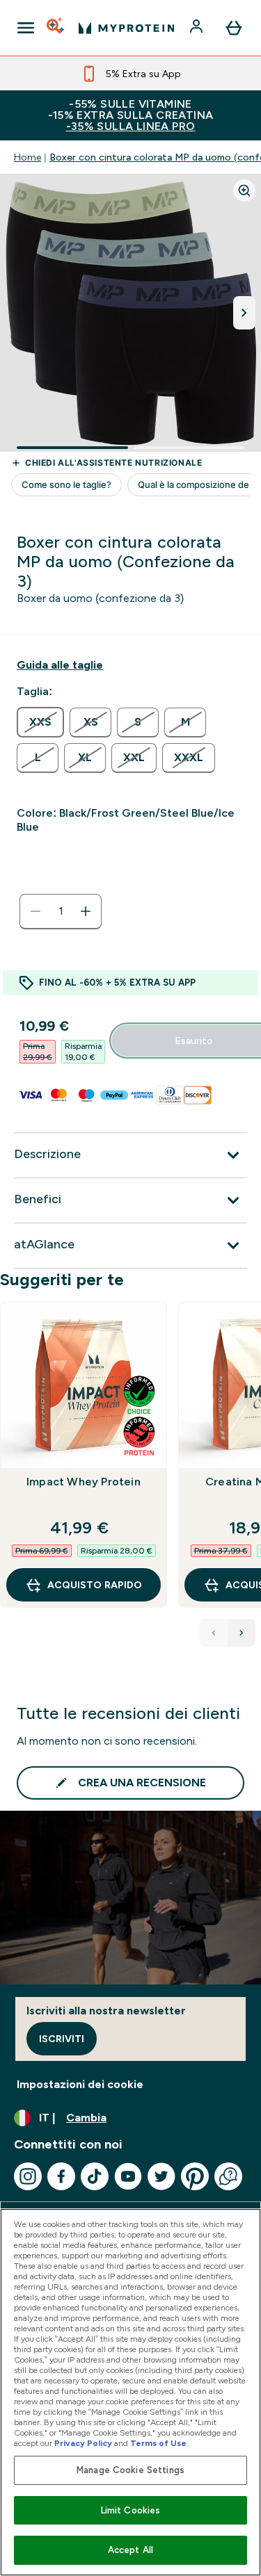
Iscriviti (62, 2039)
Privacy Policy (83, 2443)
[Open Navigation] (26, 28)
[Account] (198, 28)
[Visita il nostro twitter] (161, 2176)
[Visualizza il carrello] (234, 28)
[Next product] (242, 1633)
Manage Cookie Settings (130, 2470)
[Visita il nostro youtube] (128, 2176)
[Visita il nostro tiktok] (95, 2176)
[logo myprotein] (126, 28)
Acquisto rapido (95, 1585)
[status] (61, 911)
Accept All (130, 2550)
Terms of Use (158, 2443)
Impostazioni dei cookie (80, 2084)
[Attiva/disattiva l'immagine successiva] (244, 313)
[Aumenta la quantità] (86, 911)
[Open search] (56, 28)
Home (27, 157)
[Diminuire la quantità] (35, 911)
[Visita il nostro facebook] (61, 2176)
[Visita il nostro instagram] (28, 2176)
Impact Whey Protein (84, 1482)
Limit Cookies (131, 2510)
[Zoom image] (244, 190)
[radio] (40, 722)
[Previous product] (214, 1633)
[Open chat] (228, 2176)
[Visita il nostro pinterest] (195, 2176)
